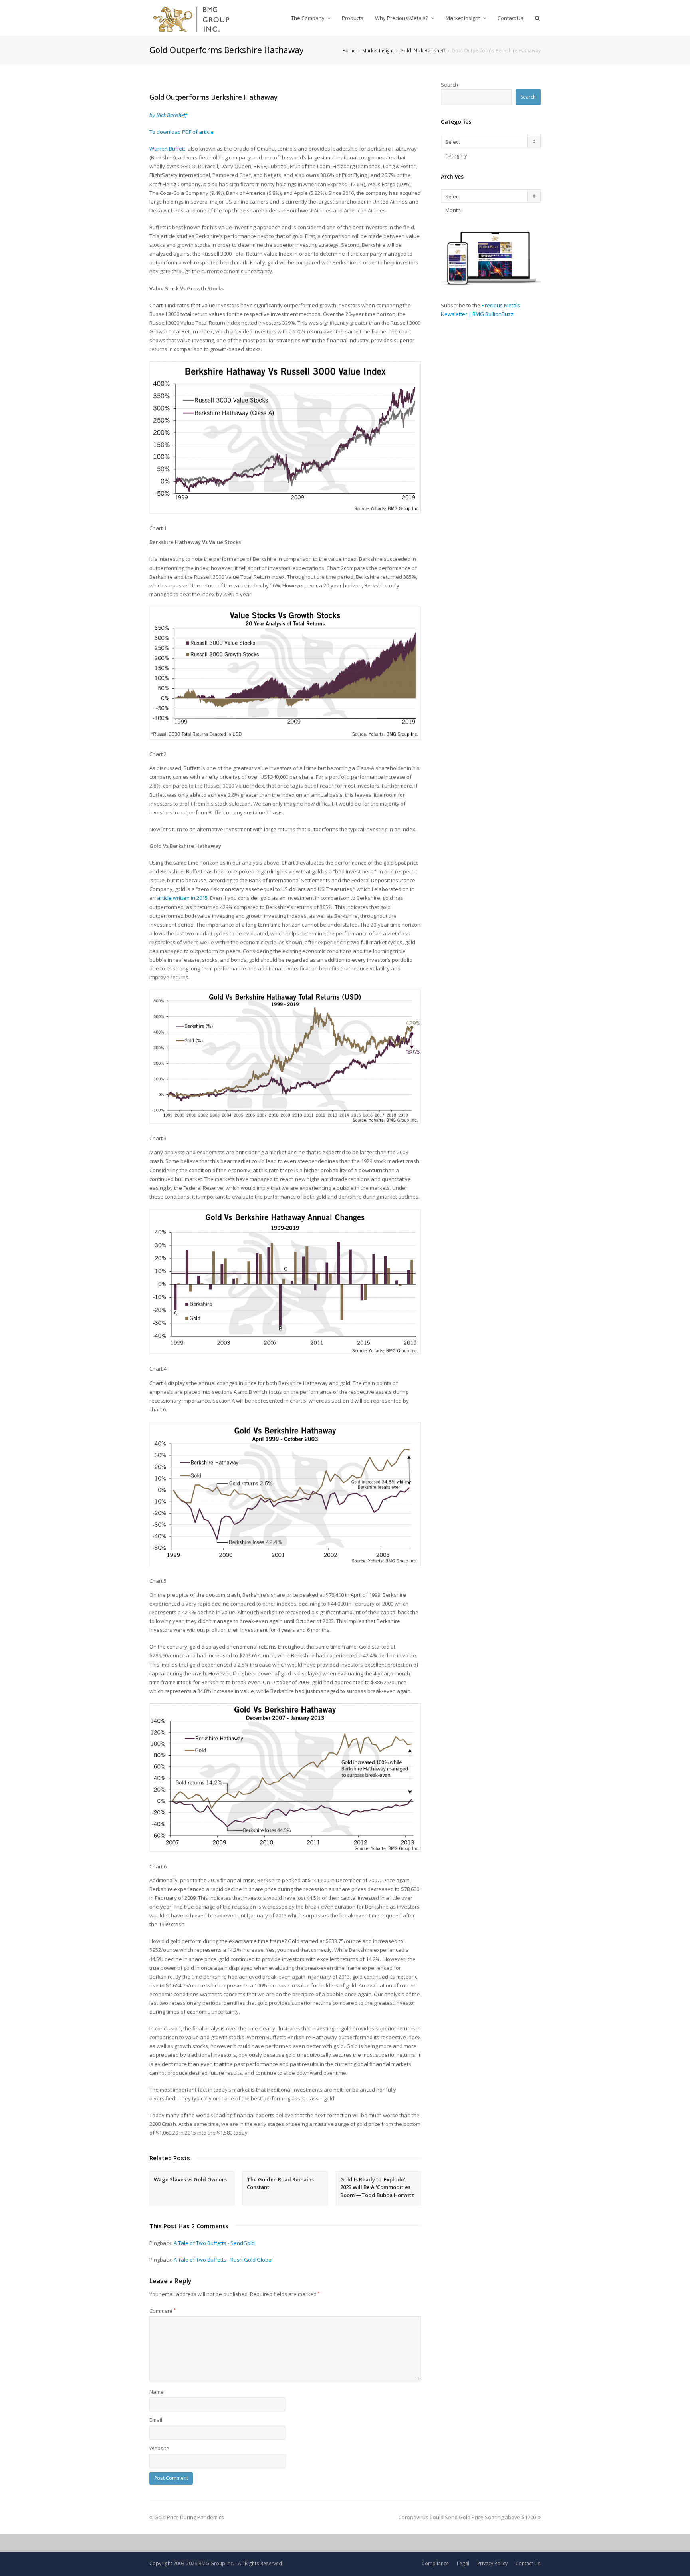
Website (159, 2448)
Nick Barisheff (429, 50)
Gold (406, 50)
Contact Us (528, 2563)
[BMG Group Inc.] (191, 18)
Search (449, 85)
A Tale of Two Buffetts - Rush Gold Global (223, 2260)
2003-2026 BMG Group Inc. (204, 2563)
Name (157, 2392)
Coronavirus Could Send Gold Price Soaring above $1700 (467, 2517)
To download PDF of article (181, 132)
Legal (463, 2563)
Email (156, 2420)
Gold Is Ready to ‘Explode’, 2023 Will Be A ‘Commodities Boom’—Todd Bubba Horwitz (377, 2187)
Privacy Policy (492, 2563)
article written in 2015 (182, 898)
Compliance (435, 2563)
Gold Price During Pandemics (189, 2517)
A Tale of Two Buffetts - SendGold (214, 2243)
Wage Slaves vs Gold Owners (190, 2179)
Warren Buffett (167, 149)
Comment (163, 2311)
